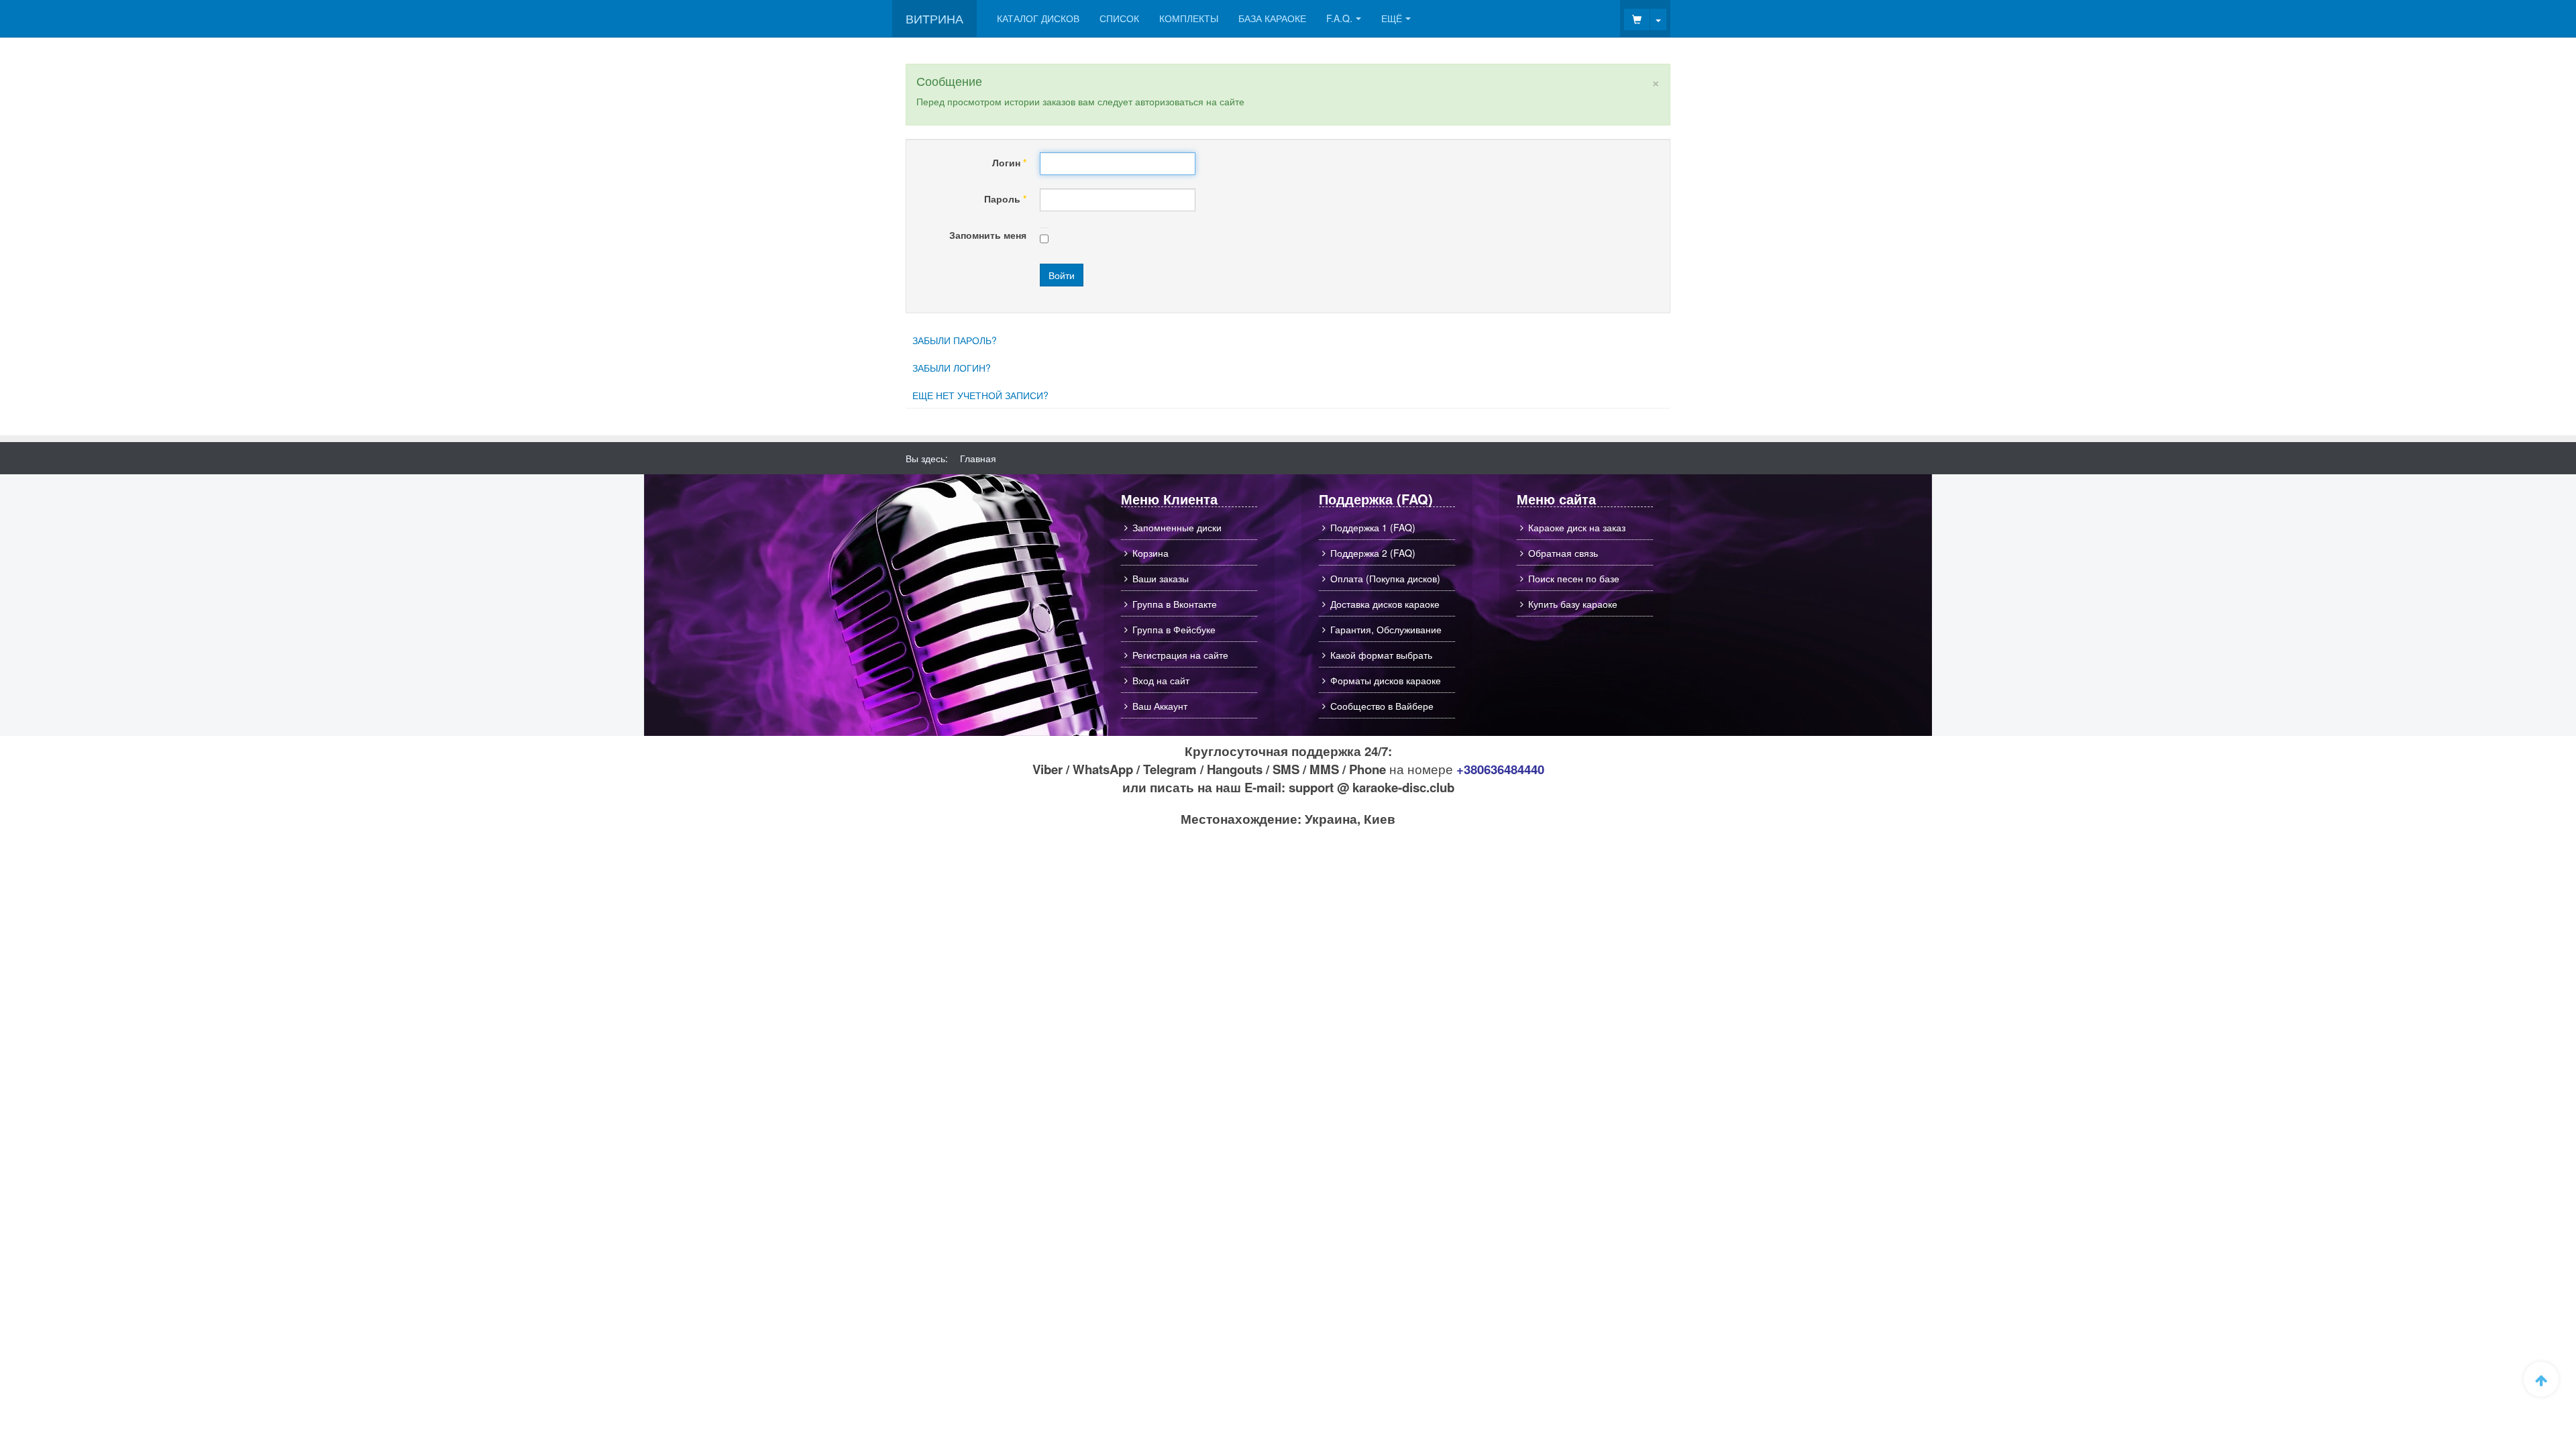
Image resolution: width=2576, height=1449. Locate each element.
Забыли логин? (952, 368)
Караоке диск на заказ (1577, 527)
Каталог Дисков (1038, 18)
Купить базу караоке (1573, 604)
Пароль (1005, 199)
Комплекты (1189, 18)
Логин (1009, 162)
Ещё (1392, 18)
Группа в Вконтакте (1175, 604)
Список (1119, 18)
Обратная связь (1563, 553)
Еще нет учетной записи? (980, 395)
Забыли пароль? (955, 340)
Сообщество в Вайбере (1382, 706)
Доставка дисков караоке (1385, 604)
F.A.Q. (1339, 18)
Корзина (1150, 553)
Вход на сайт (1161, 680)
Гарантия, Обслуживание (1386, 629)
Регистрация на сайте (1180, 655)
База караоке (1272, 18)
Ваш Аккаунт (1160, 706)
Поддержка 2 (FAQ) (1373, 553)
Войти (1062, 275)
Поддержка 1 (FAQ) (1373, 527)
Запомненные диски (1177, 527)
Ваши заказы (1161, 578)
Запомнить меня (988, 235)
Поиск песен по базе (1574, 578)
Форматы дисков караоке (1386, 680)
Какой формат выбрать (1381, 655)
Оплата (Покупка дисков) (1385, 578)
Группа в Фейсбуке (1174, 629)
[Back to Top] (2541, 1379)
